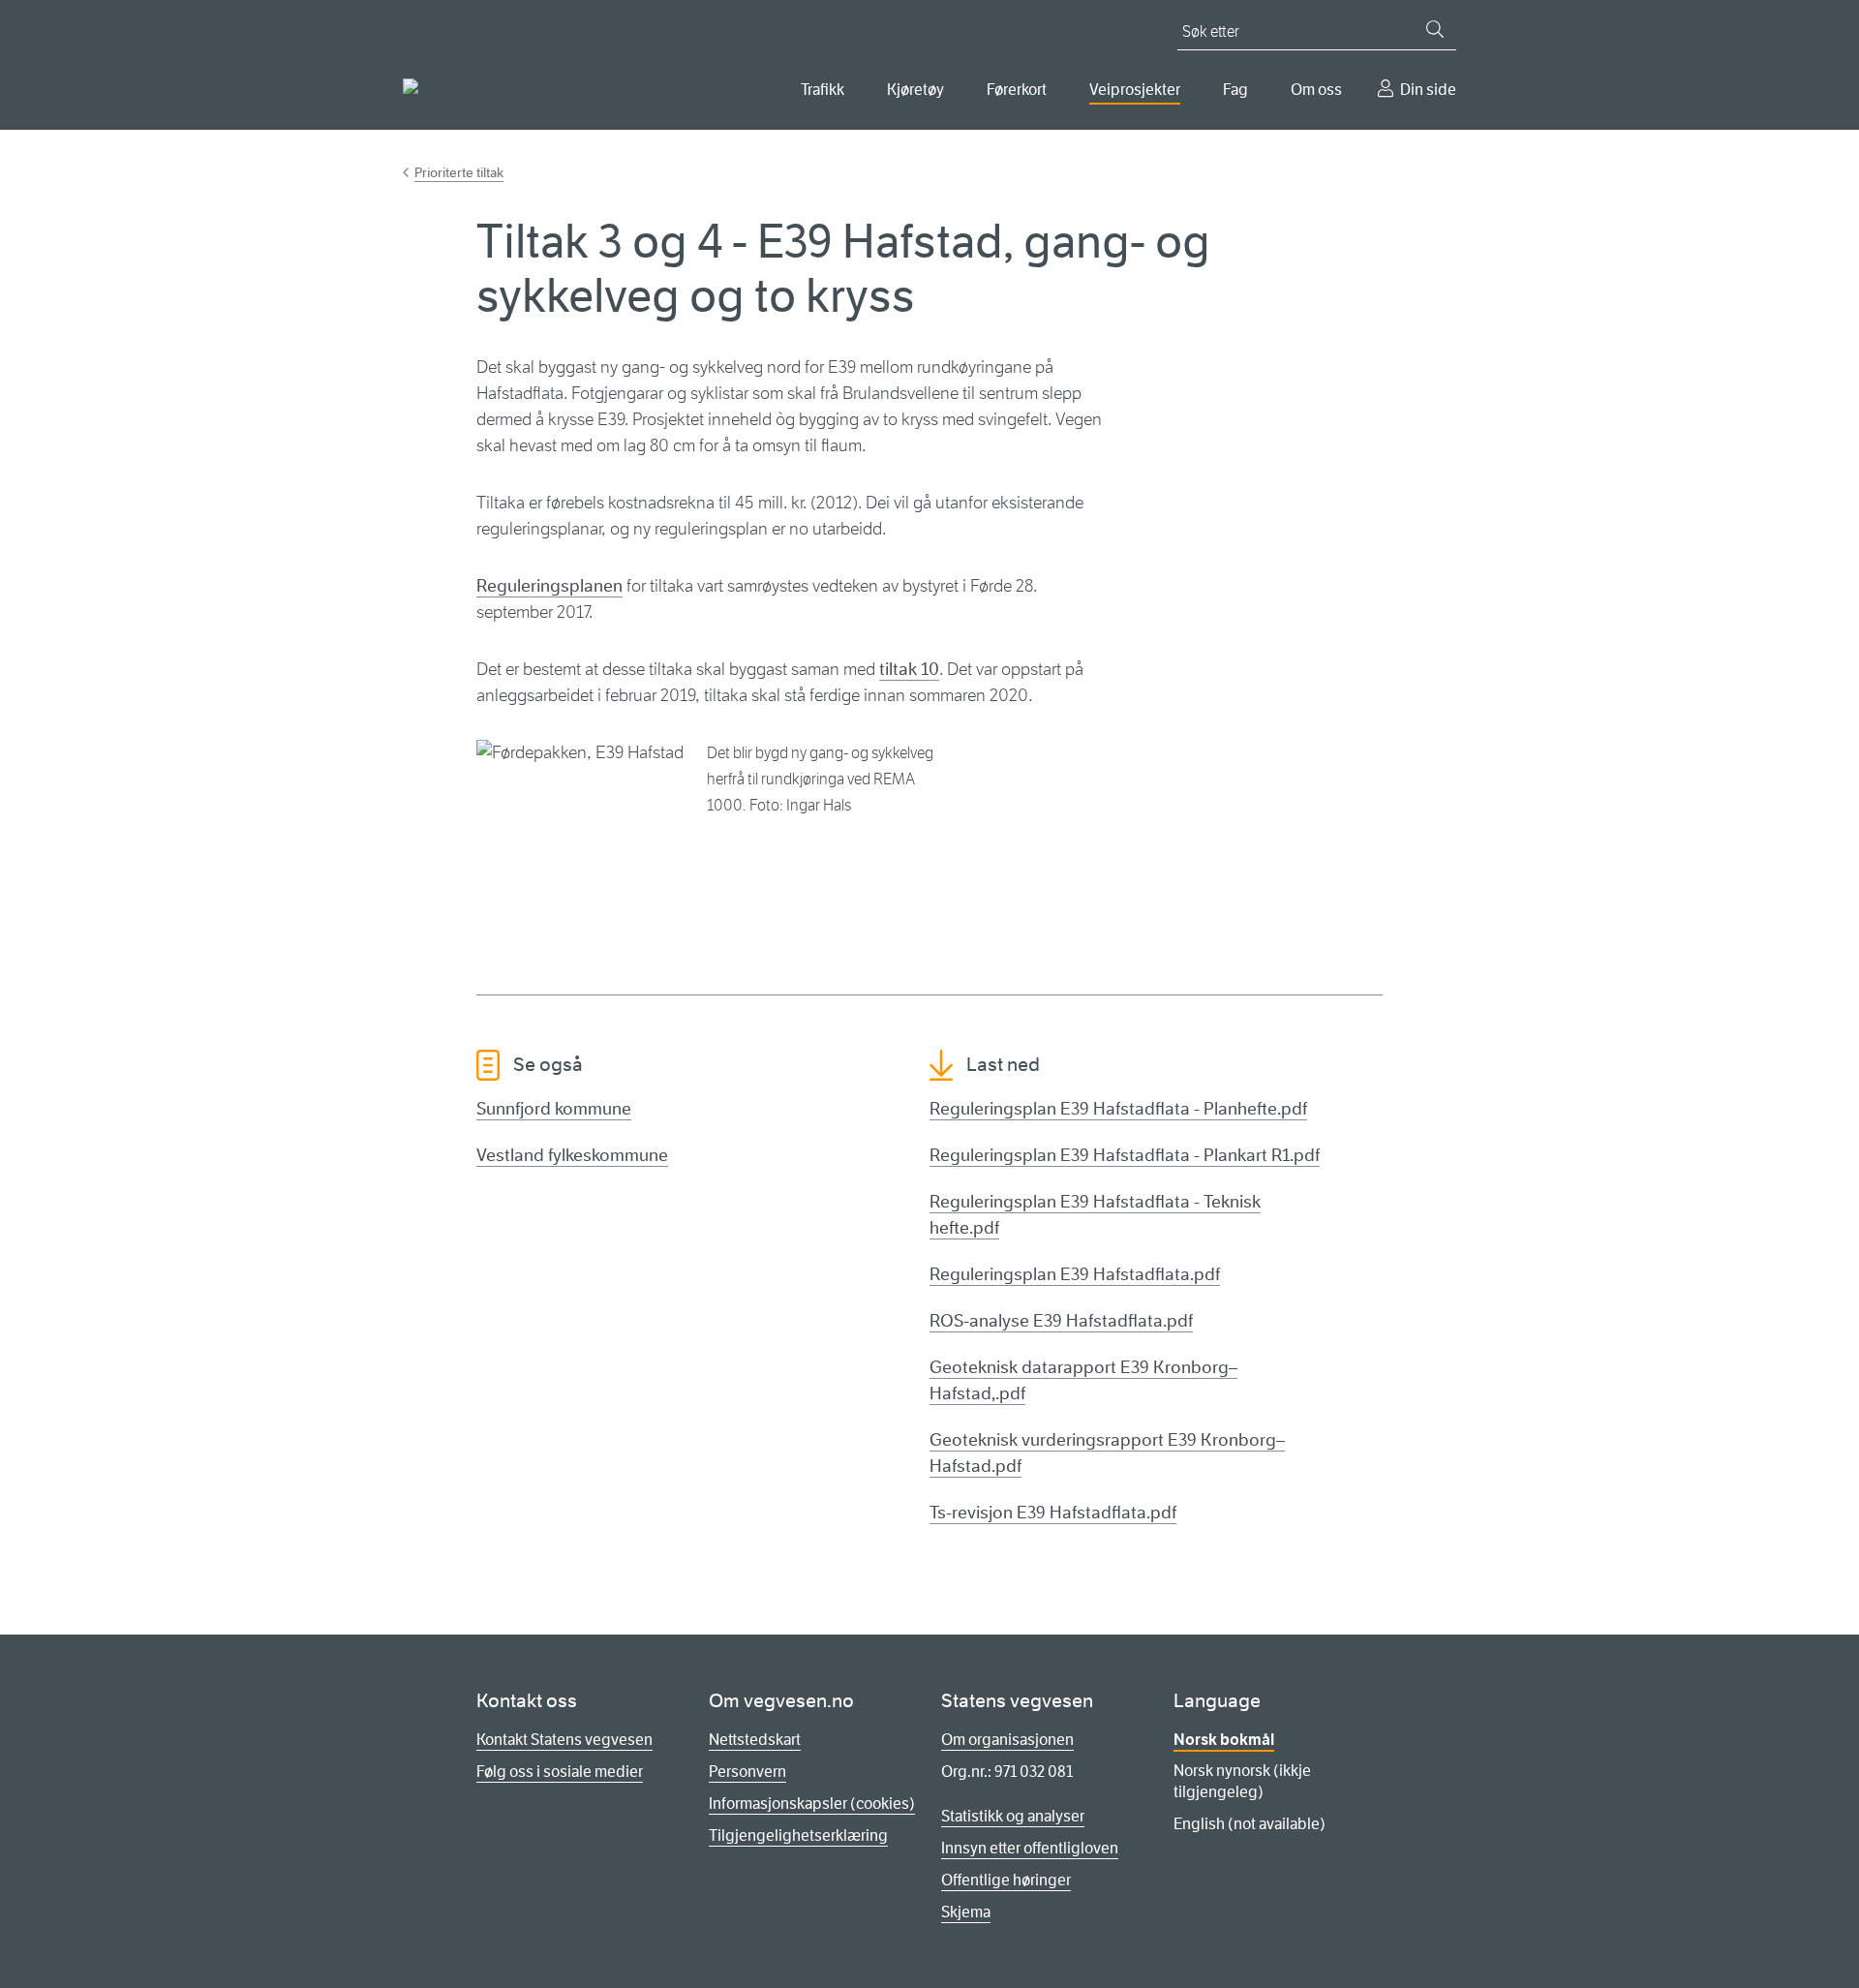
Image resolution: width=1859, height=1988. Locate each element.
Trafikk (823, 90)
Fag (1235, 90)
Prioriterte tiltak (459, 172)
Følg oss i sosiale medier (560, 1772)
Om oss (1316, 90)
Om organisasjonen (1007, 1740)
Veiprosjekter (1135, 90)
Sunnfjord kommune (554, 1109)
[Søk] (1435, 29)
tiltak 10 (909, 669)
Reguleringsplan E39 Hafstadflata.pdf (1075, 1274)
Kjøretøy (915, 90)
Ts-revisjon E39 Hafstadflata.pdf (1053, 1513)
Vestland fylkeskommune (572, 1155)
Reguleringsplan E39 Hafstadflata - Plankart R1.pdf (1125, 1155)
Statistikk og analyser (1013, 1816)
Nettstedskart (755, 1740)
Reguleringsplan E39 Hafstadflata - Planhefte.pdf (1118, 1109)
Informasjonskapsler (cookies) (812, 1804)
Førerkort (1017, 90)
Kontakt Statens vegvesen (564, 1740)
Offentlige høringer (1006, 1880)
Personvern (747, 1772)
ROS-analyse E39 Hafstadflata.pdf (1061, 1321)
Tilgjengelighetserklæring (798, 1835)
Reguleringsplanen (549, 586)
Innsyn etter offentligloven (1030, 1848)
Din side (1428, 90)
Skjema (966, 1912)
